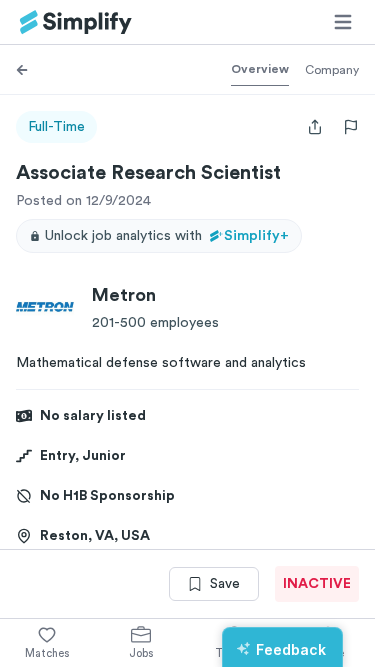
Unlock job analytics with (167, 236)
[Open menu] (343, 22)
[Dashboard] (76, 22)
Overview (260, 69)
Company (332, 70)
